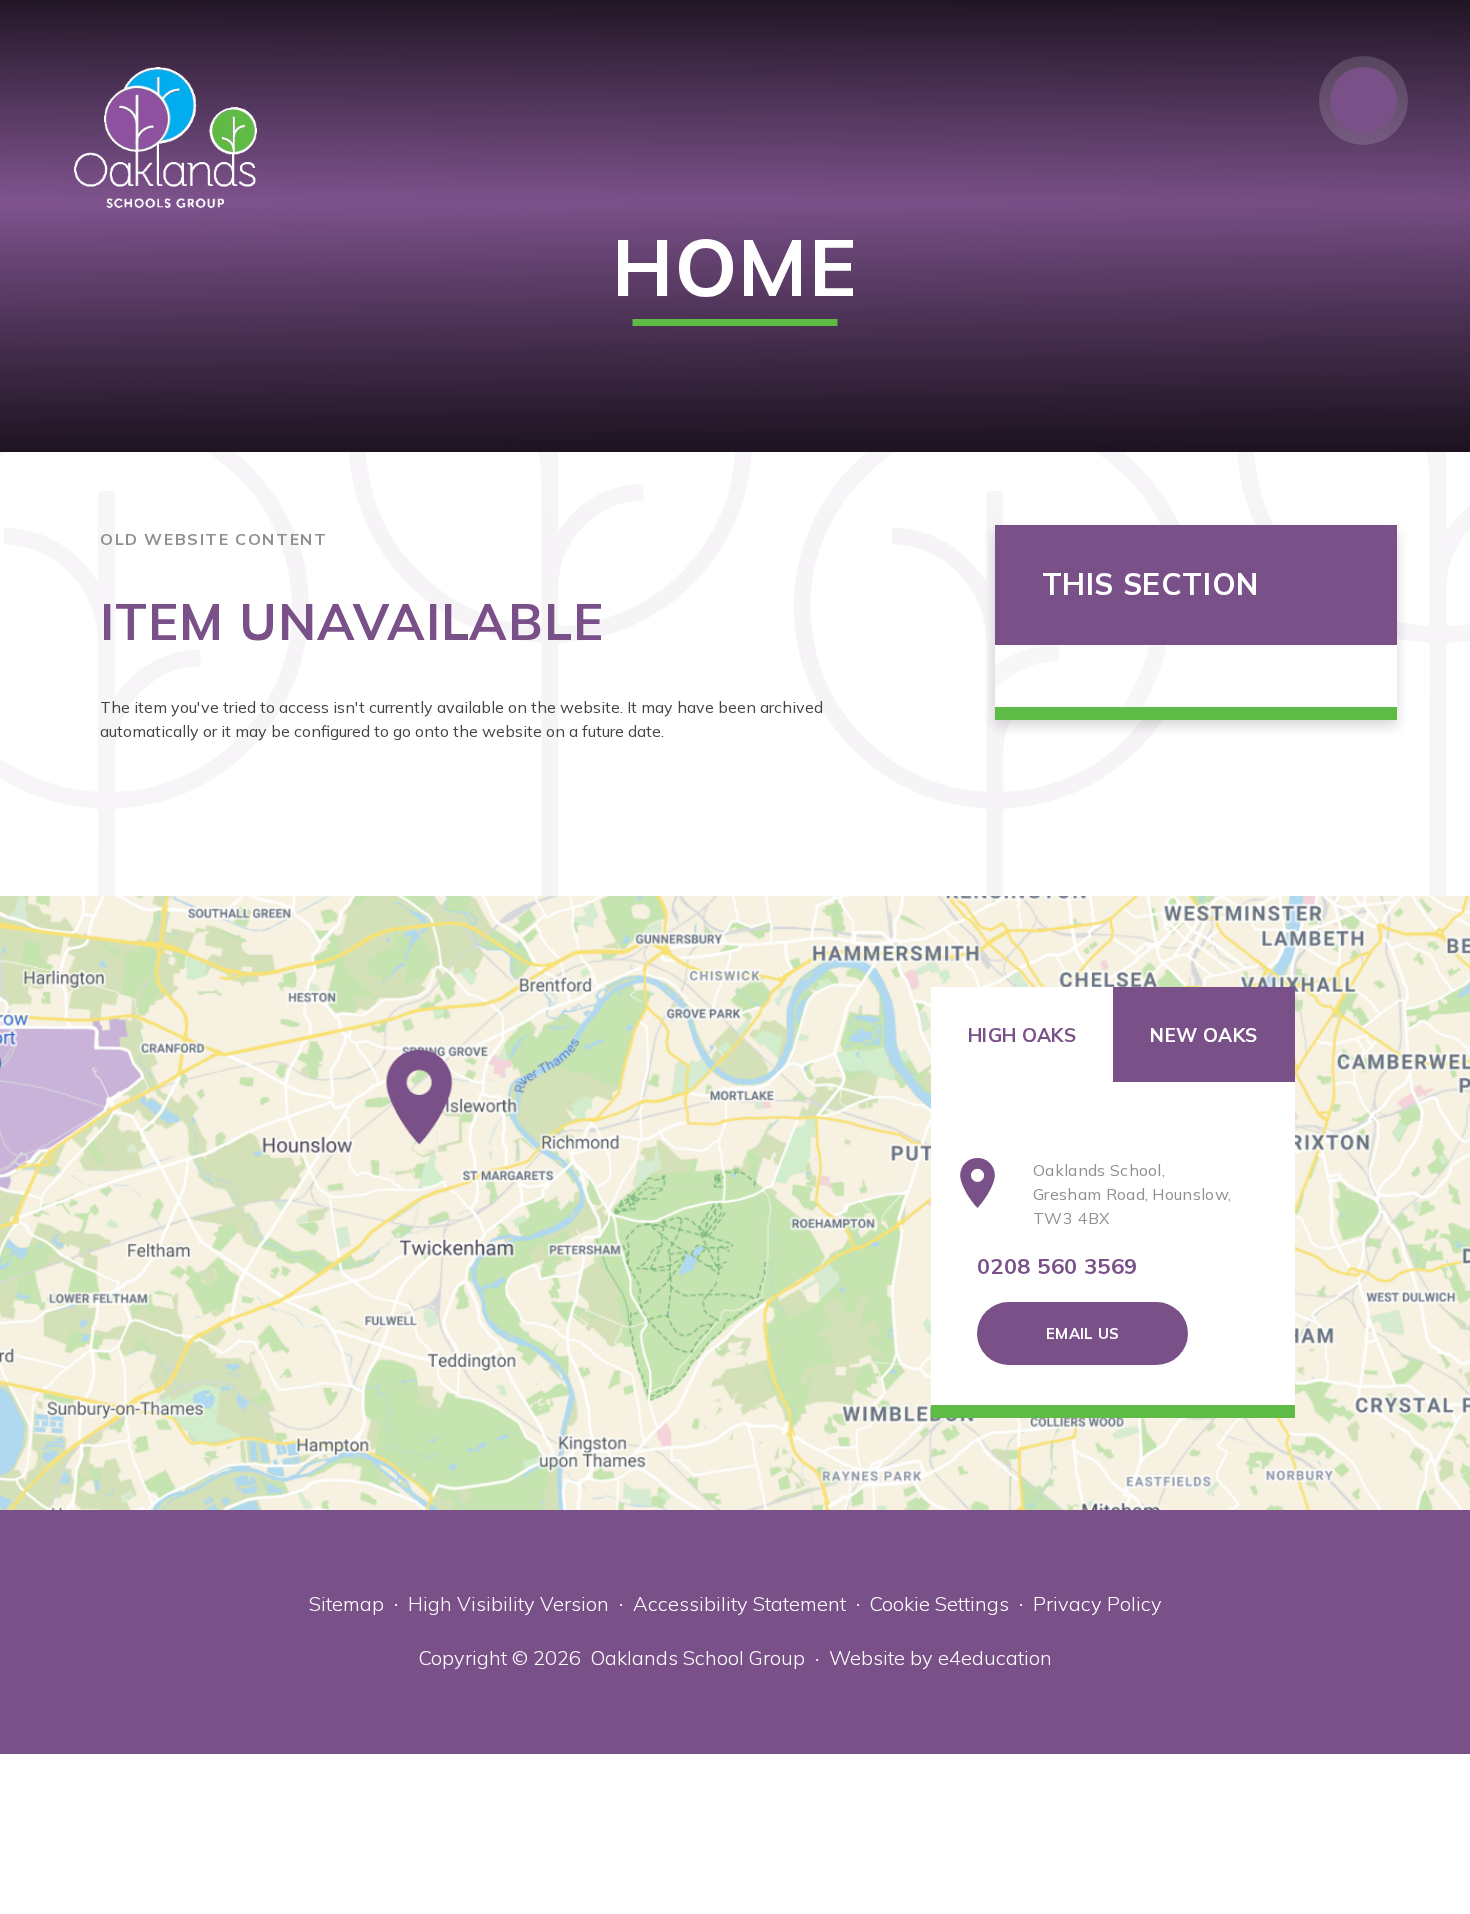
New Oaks (1203, 1035)
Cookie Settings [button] (939, 1603)
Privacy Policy (1097, 1603)
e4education (995, 1657)
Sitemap (346, 1603)
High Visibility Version (508, 1603)
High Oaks (1022, 1035)
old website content (213, 539)
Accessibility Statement (739, 1603)
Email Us (1082, 1333)
